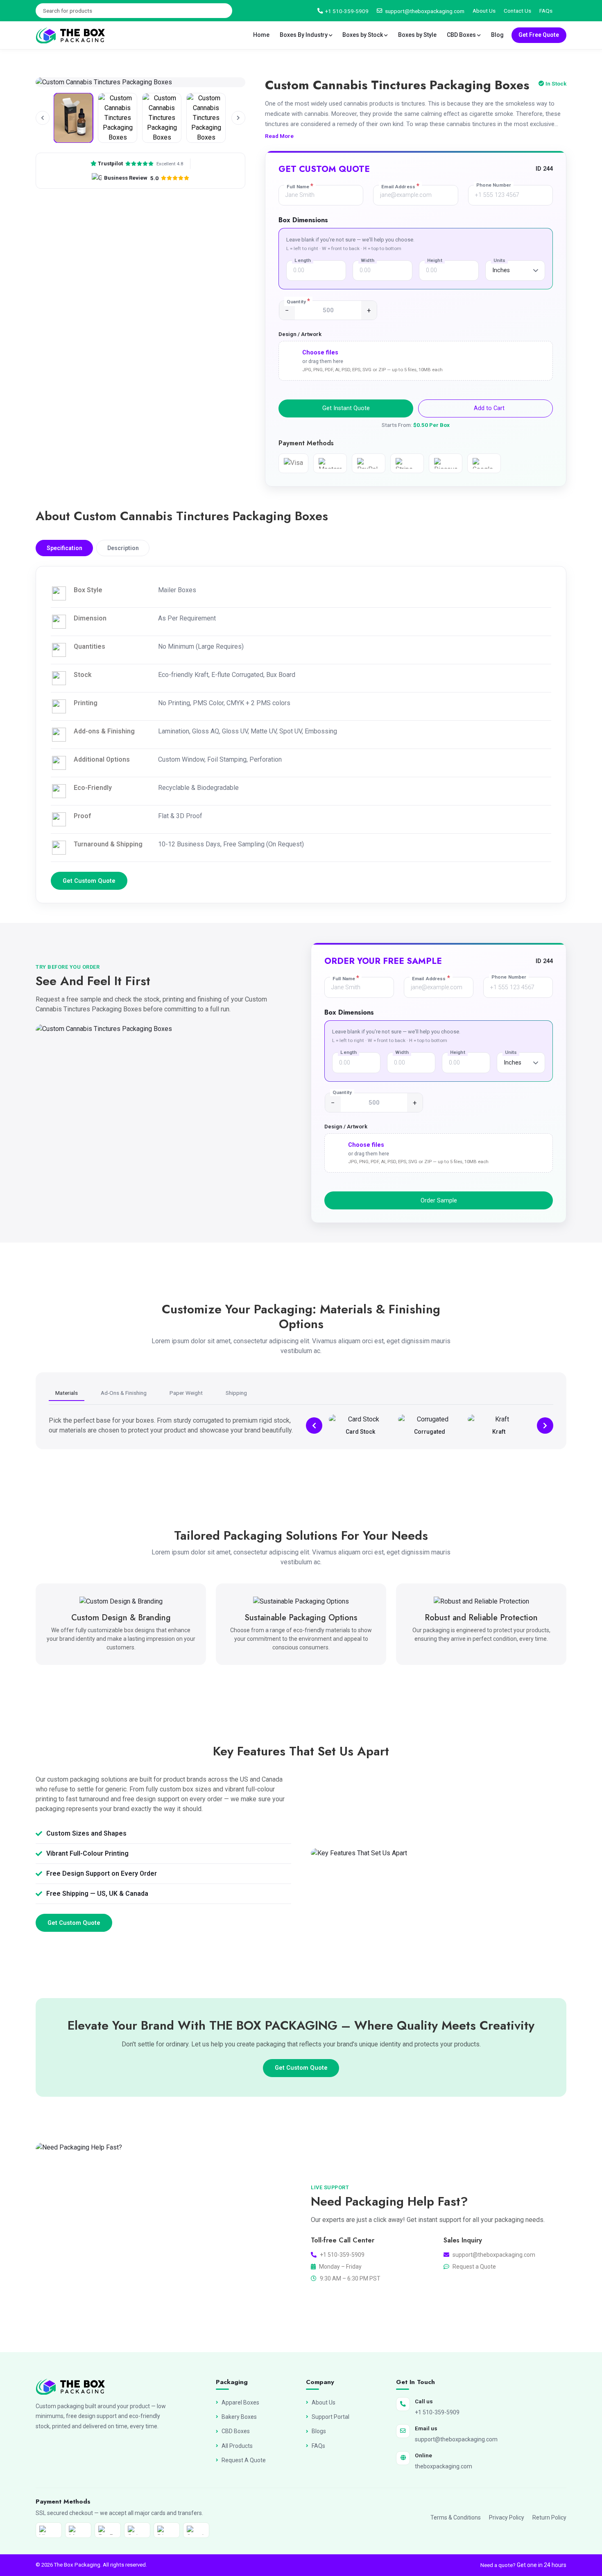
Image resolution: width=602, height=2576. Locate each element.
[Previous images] (43, 118)
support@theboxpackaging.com (425, 11)
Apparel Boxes (240, 2402)
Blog (497, 35)
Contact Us (517, 11)
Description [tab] (123, 548)
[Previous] (314, 1426)
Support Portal (330, 2417)
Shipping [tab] (236, 1393)
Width (368, 260)
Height (435, 260)
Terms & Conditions (456, 2517)
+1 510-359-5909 (347, 11)
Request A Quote (244, 2460)
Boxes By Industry (304, 35)
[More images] (238, 118)
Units (500, 260)
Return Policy (549, 2517)
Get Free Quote (539, 35)
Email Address (400, 186)
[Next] (545, 1426)
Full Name (300, 186)
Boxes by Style (417, 35)
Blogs (319, 2431)
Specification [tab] (64, 548)
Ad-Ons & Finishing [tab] (124, 1393)
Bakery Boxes (239, 2417)
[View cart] (564, 11)
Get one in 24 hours (542, 2565)
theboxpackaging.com (444, 2466)
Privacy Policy (507, 2517)
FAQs (546, 11)
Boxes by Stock (363, 35)
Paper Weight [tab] (186, 1393)
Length (303, 260)
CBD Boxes (462, 35)
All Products (237, 2446)
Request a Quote (474, 2267)
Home (261, 35)
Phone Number (494, 185)
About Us (484, 11)
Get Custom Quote (89, 881)
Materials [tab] (67, 1393)
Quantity (298, 301)
